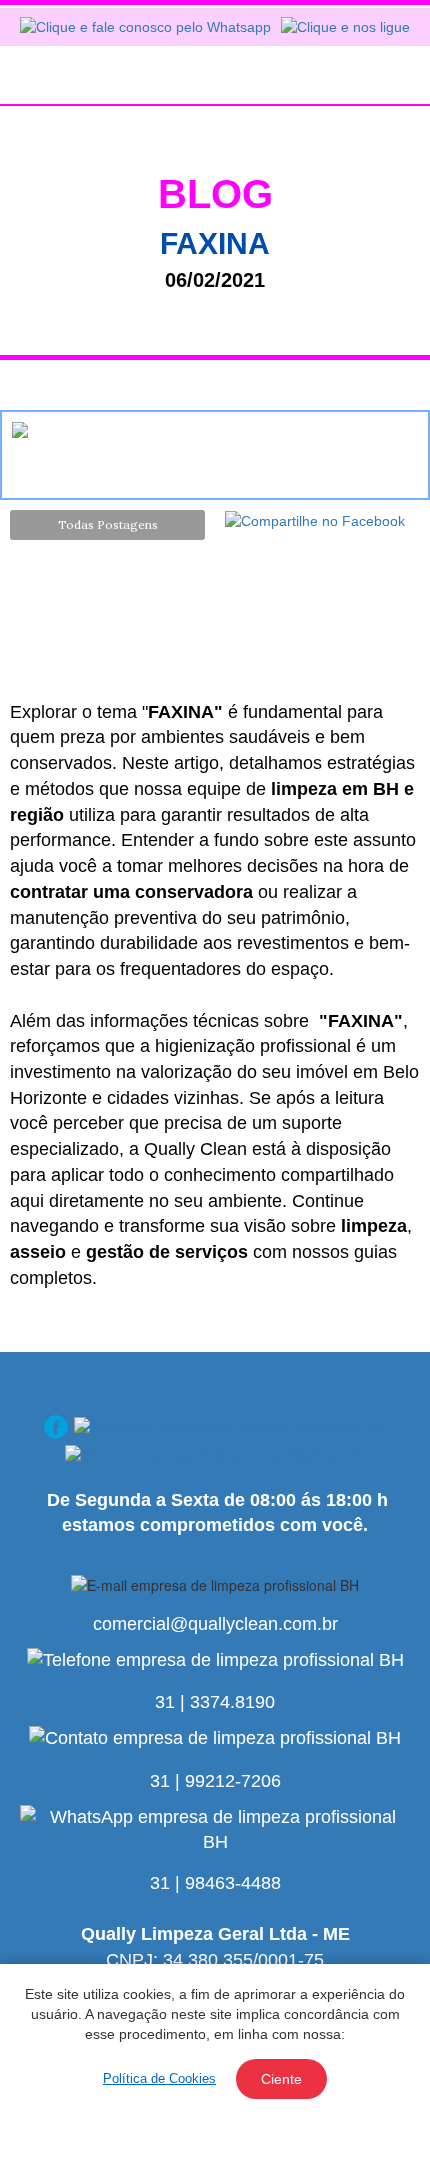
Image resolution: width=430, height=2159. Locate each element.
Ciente (281, 2079)
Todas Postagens (108, 524)
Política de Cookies (159, 2078)
